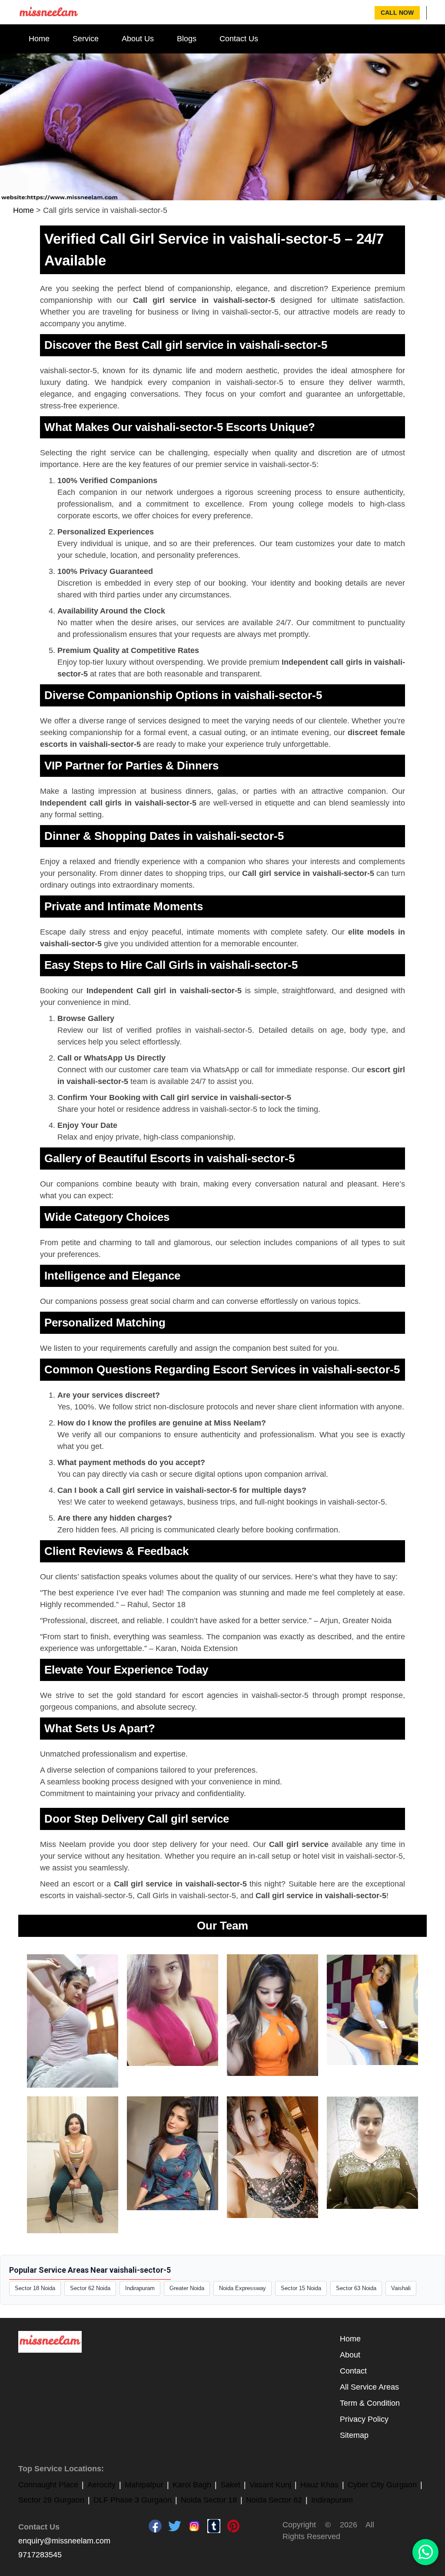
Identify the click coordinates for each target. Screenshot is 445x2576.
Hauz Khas (319, 2485)
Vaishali (401, 2288)
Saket (230, 2485)
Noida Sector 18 (209, 2500)
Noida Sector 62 (274, 2500)
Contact (353, 2371)
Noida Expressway (242, 2288)
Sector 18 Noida (35, 2288)
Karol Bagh (192, 2485)
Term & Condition (370, 2403)
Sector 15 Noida (301, 2288)
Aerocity (101, 2485)
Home (39, 39)
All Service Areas (369, 2387)
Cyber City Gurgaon (382, 2485)
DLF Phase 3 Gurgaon (133, 2500)
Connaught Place (48, 2485)
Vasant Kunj (270, 2485)
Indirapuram (140, 2288)
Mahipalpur (144, 2485)
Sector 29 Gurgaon (51, 2500)
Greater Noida (187, 2288)
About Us (138, 39)
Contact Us (239, 39)
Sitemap (354, 2435)
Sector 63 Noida (356, 2288)
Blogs (187, 39)
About (350, 2355)
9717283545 (40, 2555)
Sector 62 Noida (90, 2288)
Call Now (397, 13)
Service (86, 39)
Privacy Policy (364, 2419)
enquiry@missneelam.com (64, 2541)
